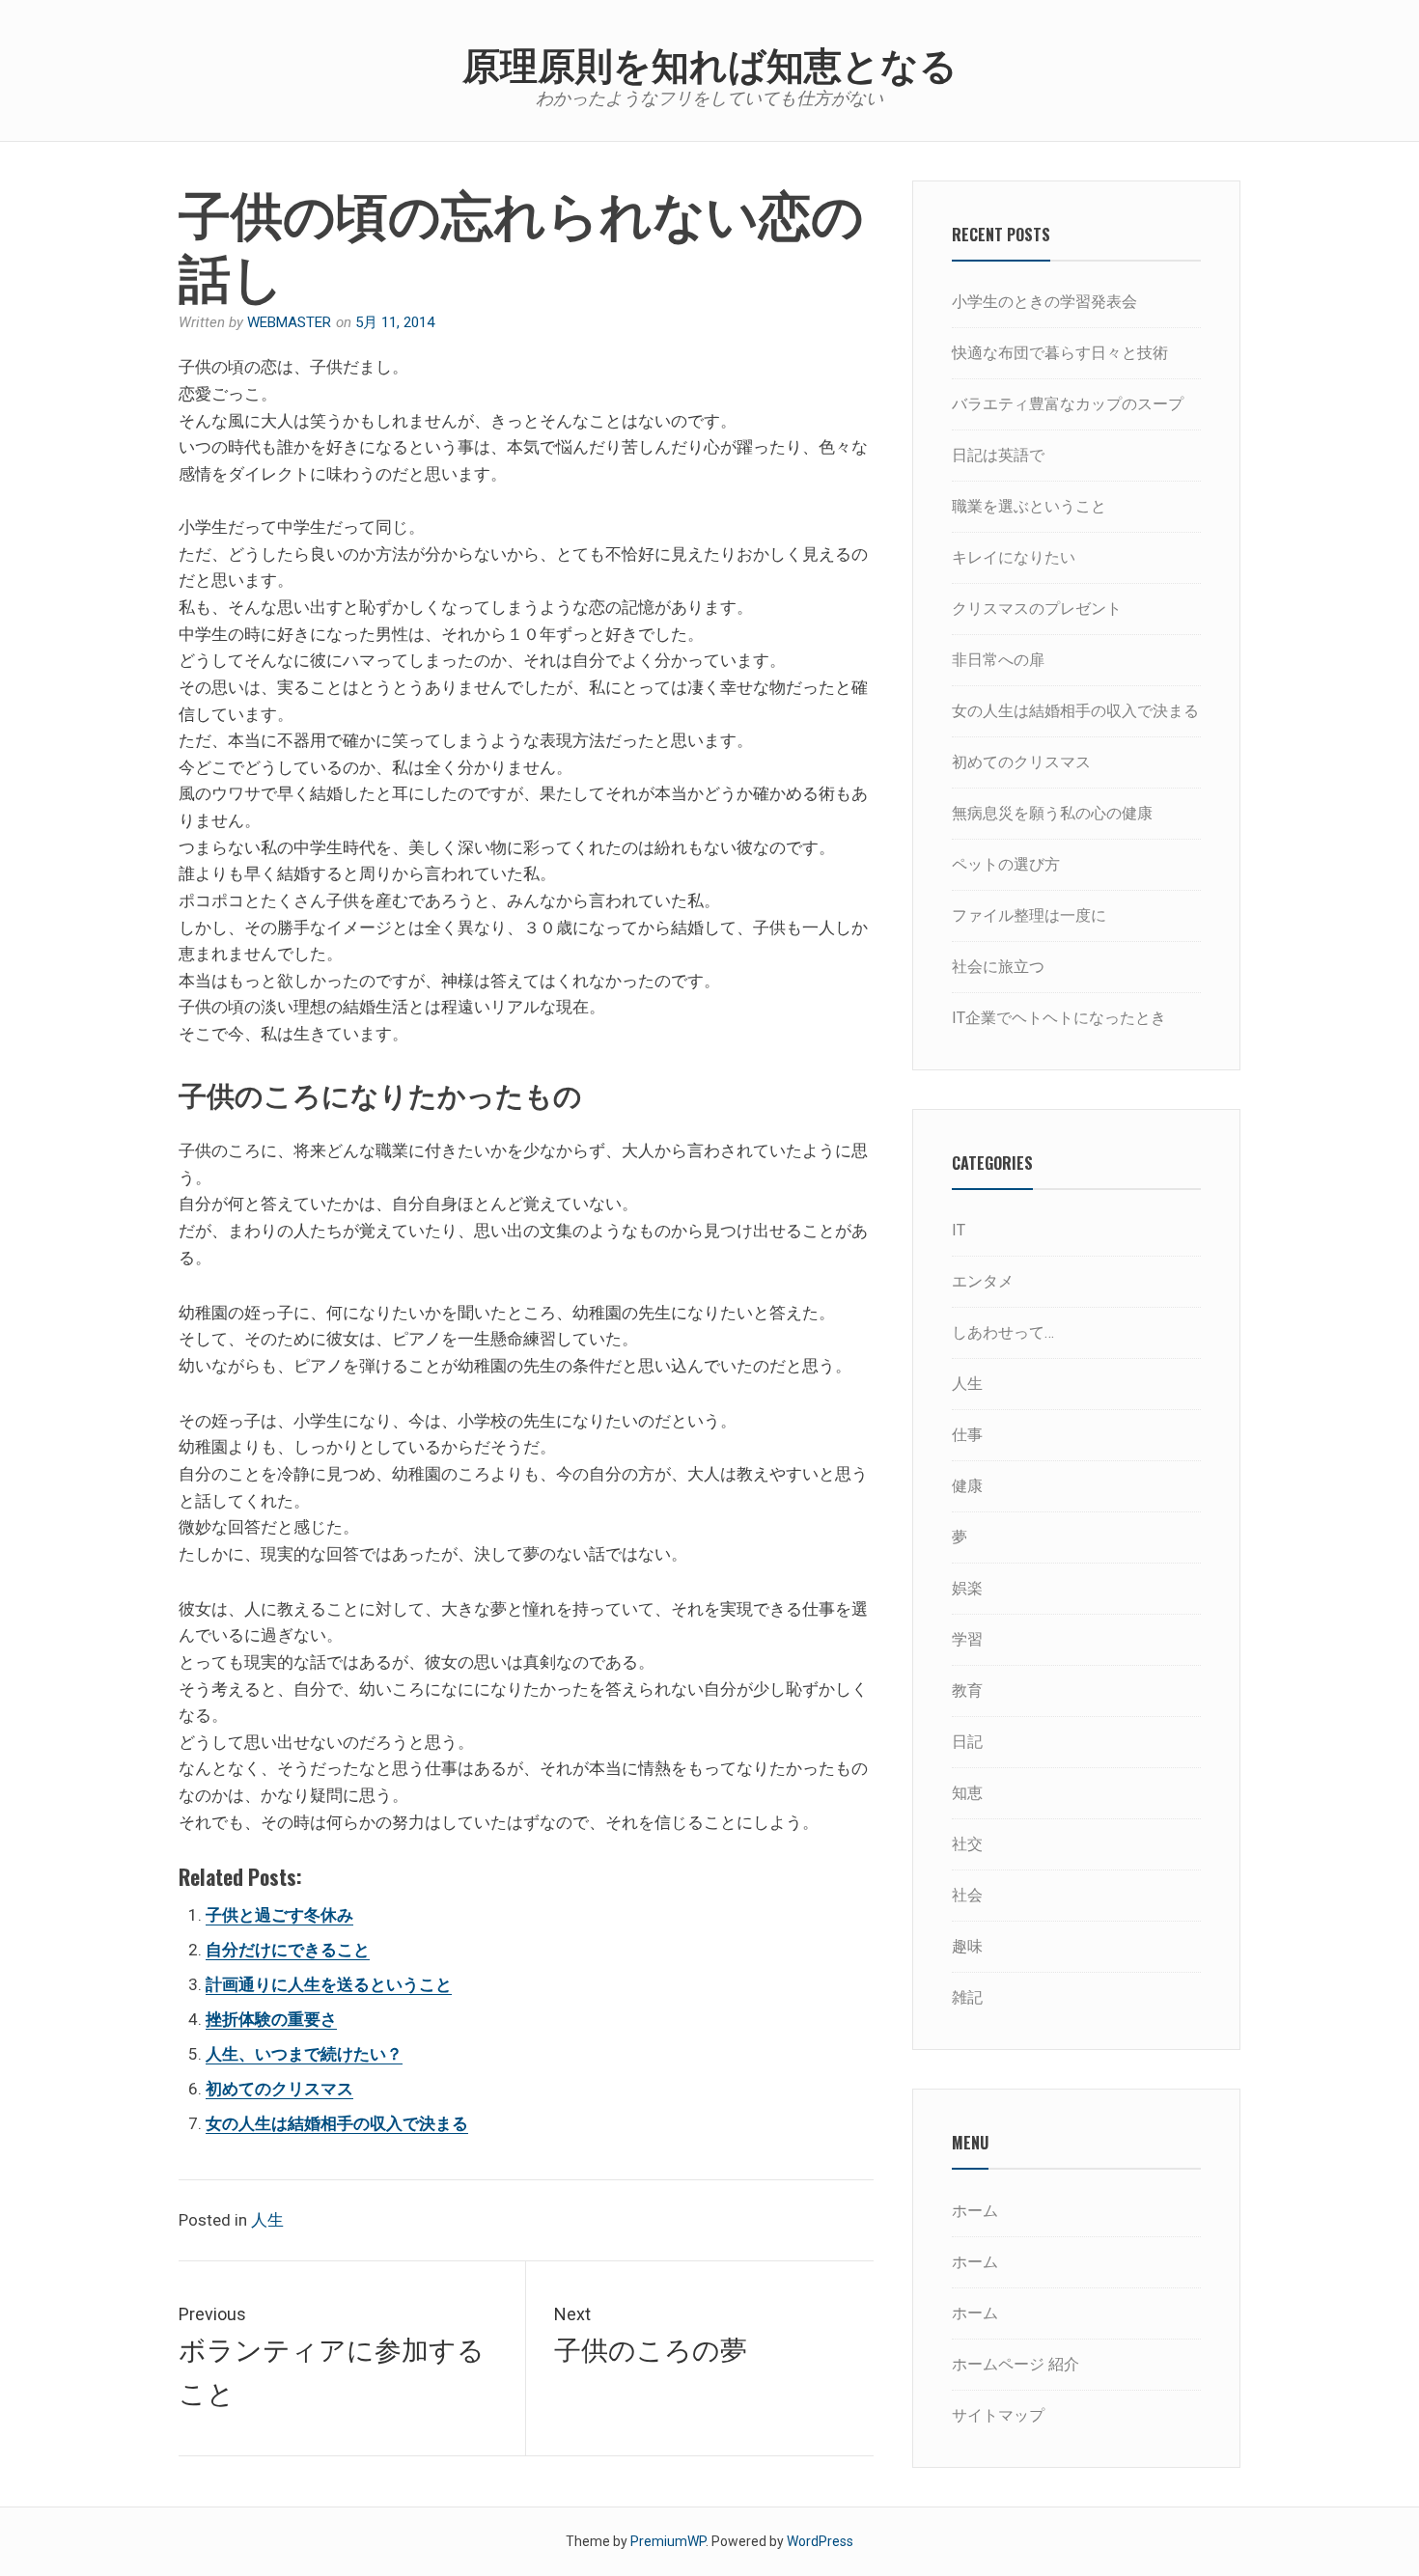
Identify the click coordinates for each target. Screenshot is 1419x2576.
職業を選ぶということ (1029, 506)
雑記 (967, 1997)
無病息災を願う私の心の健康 (1052, 813)
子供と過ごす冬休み (279, 1915)
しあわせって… (1003, 1332)
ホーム (975, 2211)
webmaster (289, 322)
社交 (967, 1844)
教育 (967, 1690)
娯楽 (967, 1588)
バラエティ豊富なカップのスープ (1068, 404)
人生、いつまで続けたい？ (304, 2054)
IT (959, 1230)
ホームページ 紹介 (1016, 2364)
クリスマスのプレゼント (1037, 609)
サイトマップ (998, 2415)
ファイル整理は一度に (1029, 915)
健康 (967, 1486)
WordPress (820, 2541)
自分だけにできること (288, 1950)
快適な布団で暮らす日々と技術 (1060, 353)
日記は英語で (998, 455)
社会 (967, 1895)
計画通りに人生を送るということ (329, 1984)
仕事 (967, 1435)
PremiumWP (668, 2541)
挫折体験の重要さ (271, 2019)
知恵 (967, 1793)
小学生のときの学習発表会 (1044, 302)
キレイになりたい (1014, 557)
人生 (267, 2220)
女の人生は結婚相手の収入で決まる (337, 2123)
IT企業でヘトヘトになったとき (1059, 1018)
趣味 (967, 1946)
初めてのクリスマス (279, 2089)
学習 (967, 1639)
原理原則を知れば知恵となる (710, 62)
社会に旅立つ (998, 967)
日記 (967, 1742)
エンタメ (983, 1281)
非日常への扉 (998, 660)
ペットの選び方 (1006, 864)
